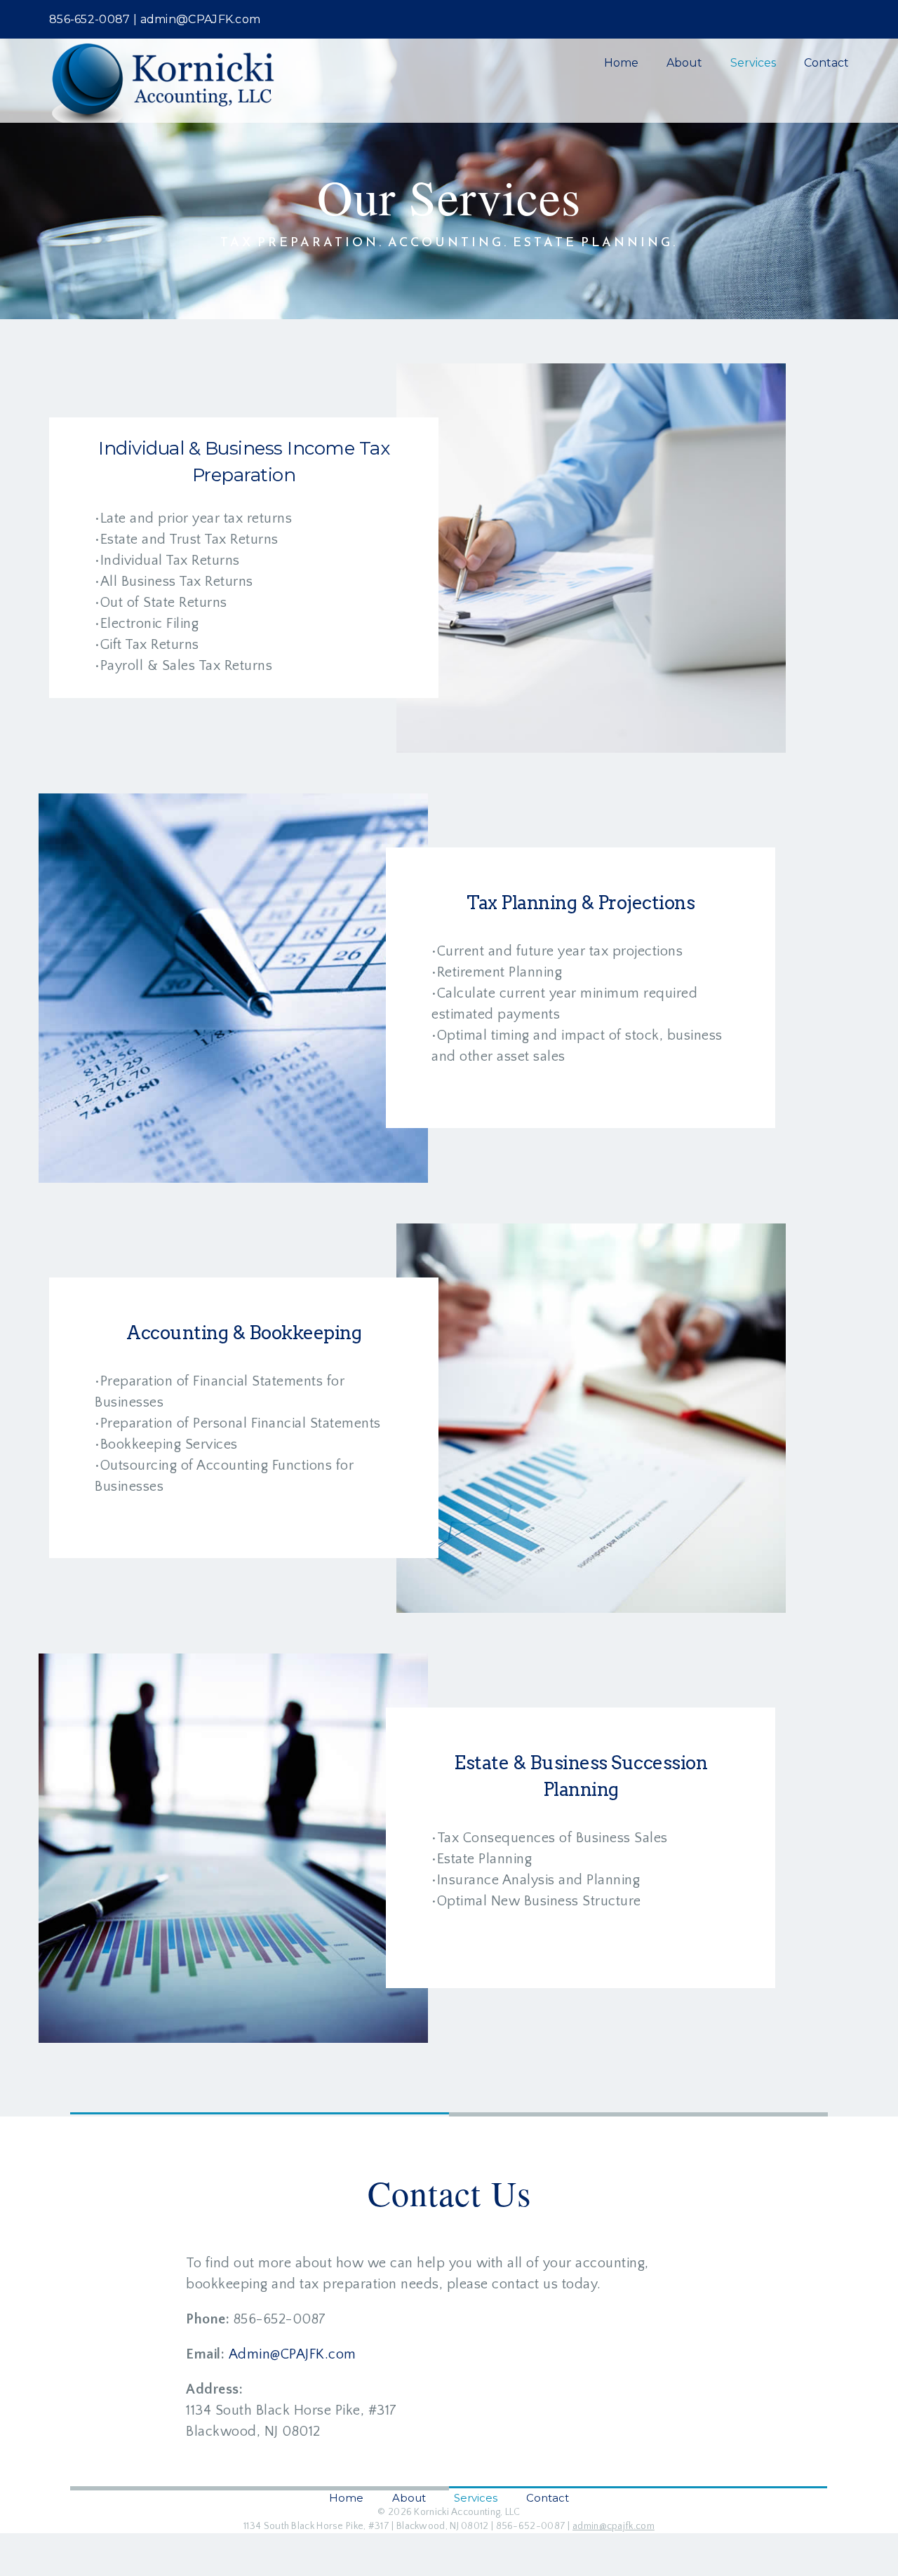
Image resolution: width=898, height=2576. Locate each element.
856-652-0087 (90, 19)
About (684, 63)
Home (621, 63)
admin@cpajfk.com (614, 2526)
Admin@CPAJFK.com (293, 2354)
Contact (826, 63)
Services (753, 63)
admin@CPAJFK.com (201, 19)
